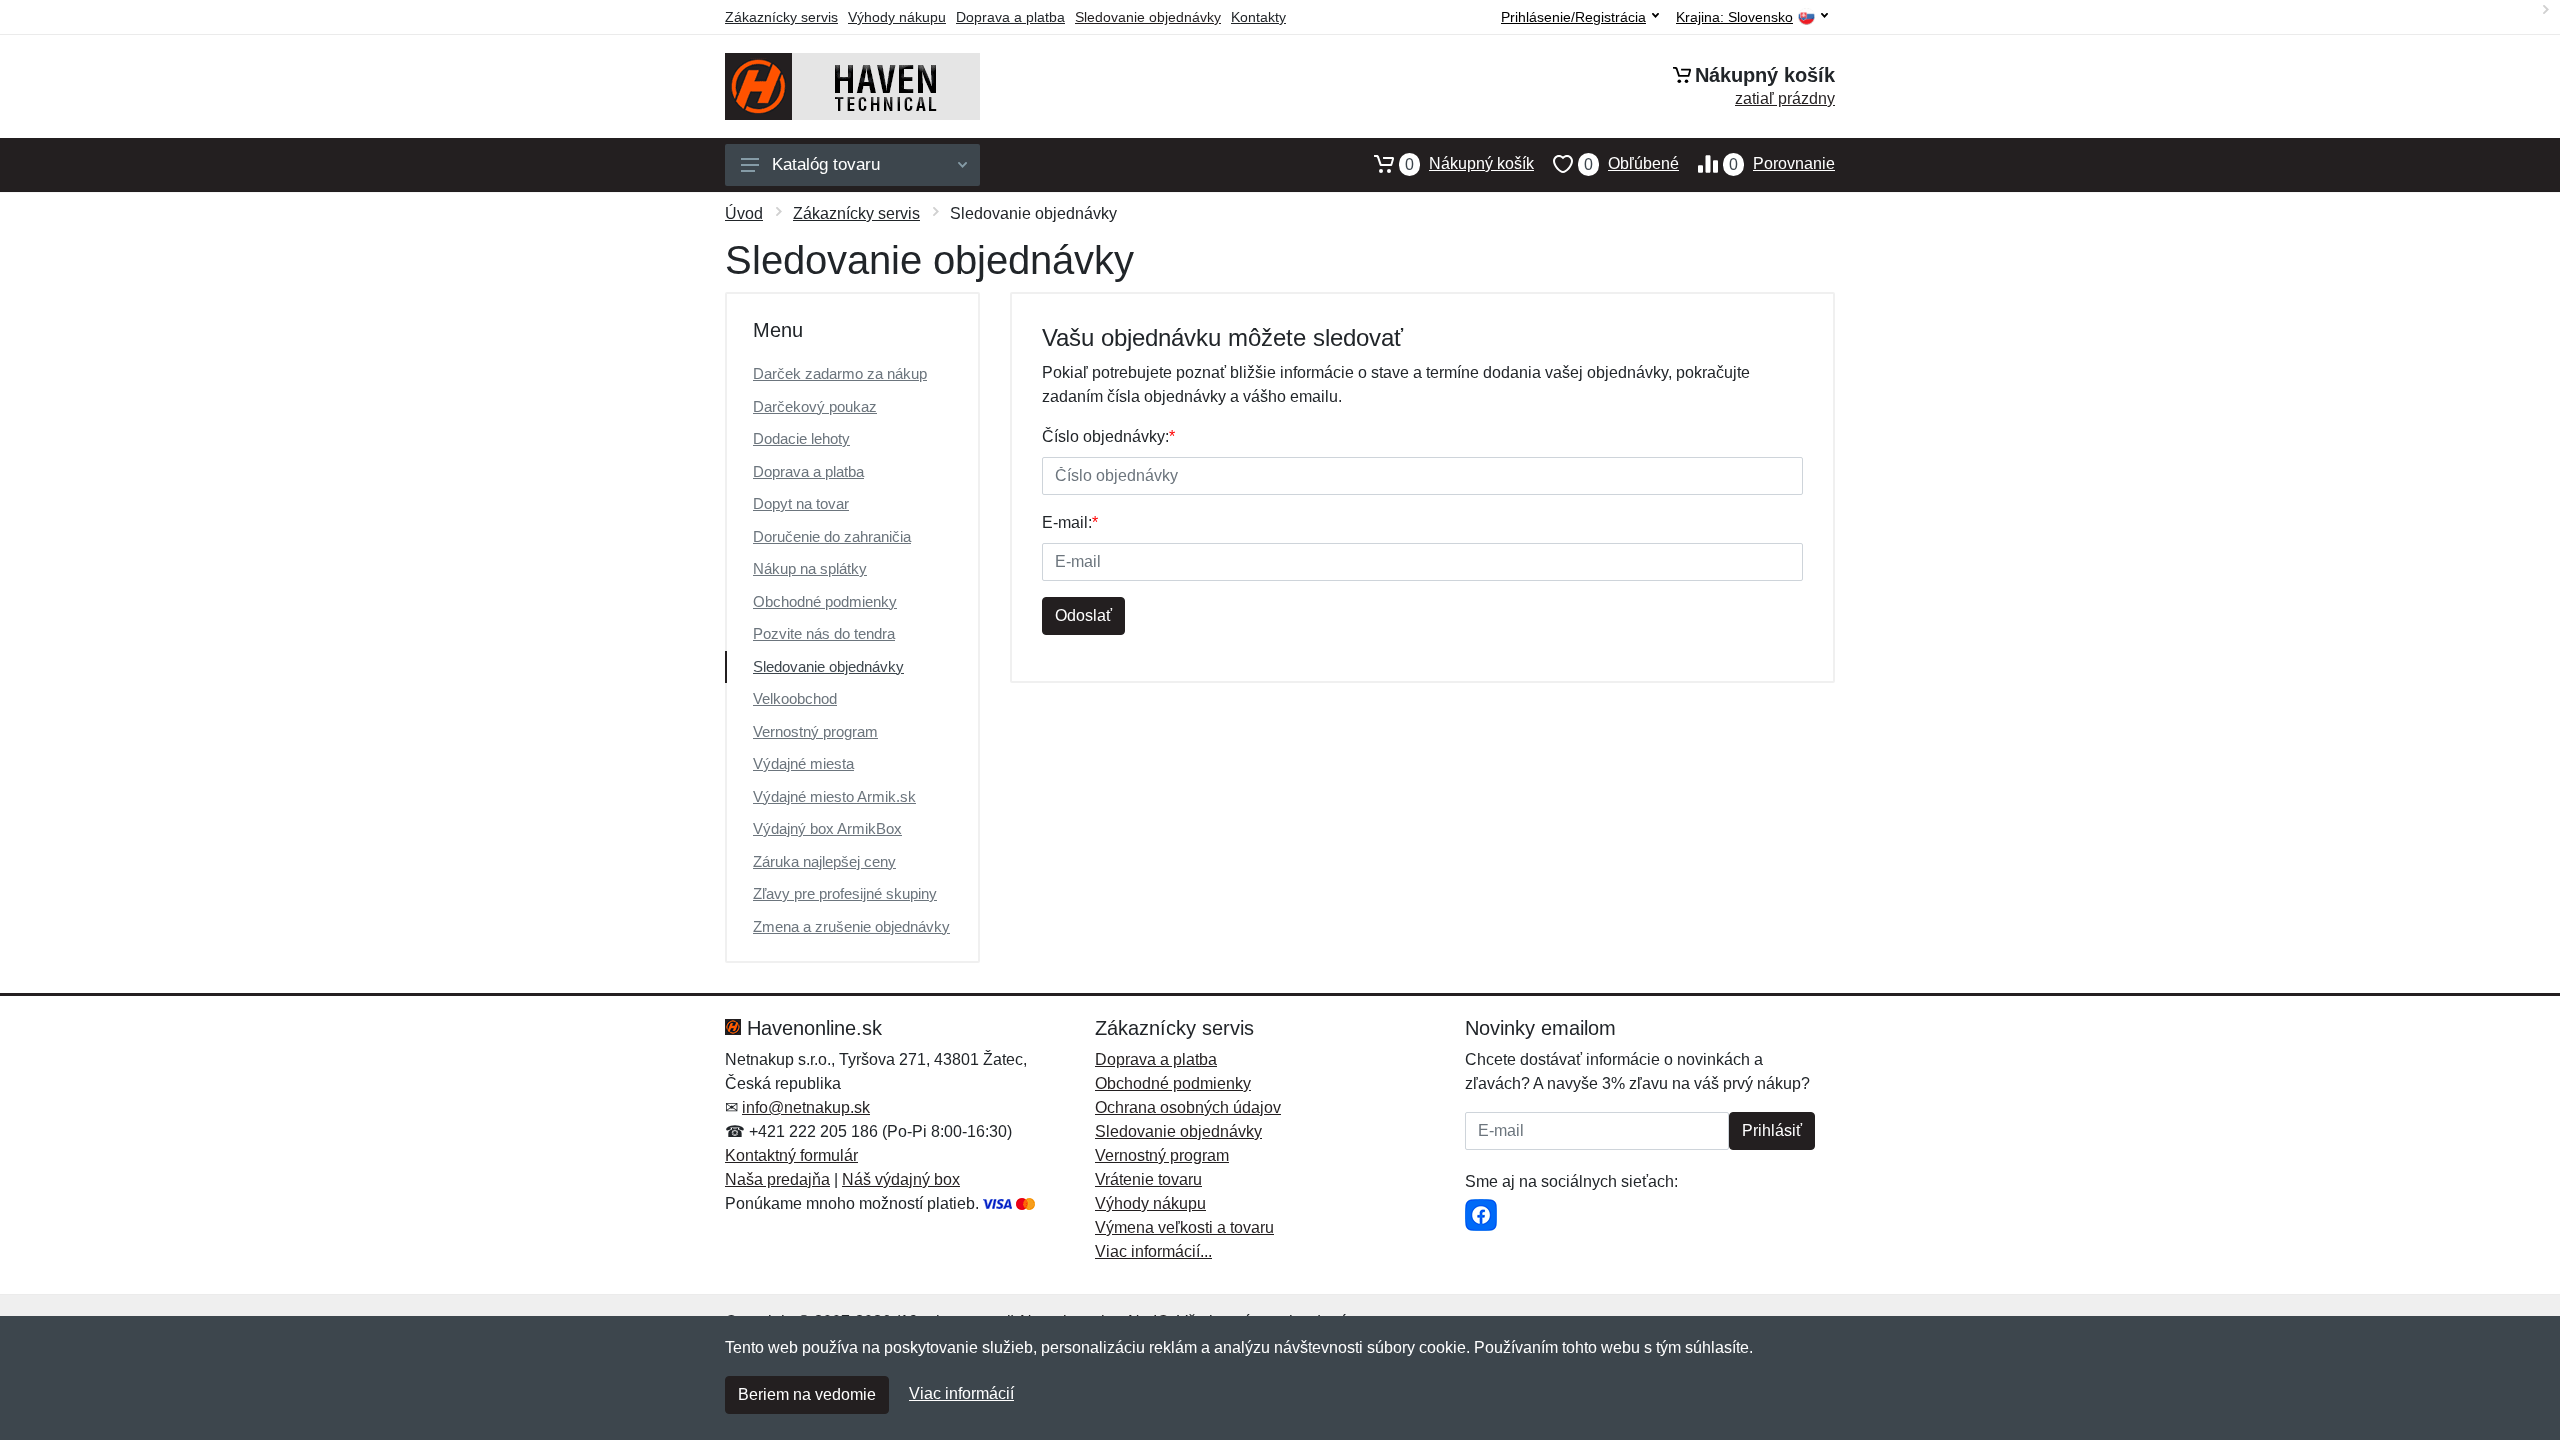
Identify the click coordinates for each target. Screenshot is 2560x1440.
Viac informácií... (1153, 1251)
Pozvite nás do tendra (824, 633)
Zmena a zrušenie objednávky (851, 926)
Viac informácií (961, 1393)
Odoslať (1083, 615)
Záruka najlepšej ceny (824, 861)
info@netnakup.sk (806, 1107)
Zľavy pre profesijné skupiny (845, 893)
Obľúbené (1631, 164)
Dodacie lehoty (801, 438)
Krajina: (1734, 17)
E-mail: (1070, 522)
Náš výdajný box (901, 1179)
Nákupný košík (1469, 164)
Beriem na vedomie (807, 1394)
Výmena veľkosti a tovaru (1184, 1227)
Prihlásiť (1772, 1130)
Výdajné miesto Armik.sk (834, 796)
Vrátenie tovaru (1148, 1179)
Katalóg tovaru (826, 164)
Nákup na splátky (810, 568)
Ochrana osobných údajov (1188, 1107)
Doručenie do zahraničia (832, 536)
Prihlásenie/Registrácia (1573, 17)
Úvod (744, 213)
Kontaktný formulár (791, 1155)
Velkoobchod (795, 698)
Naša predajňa (777, 1179)
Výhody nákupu (897, 17)
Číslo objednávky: (1108, 436)
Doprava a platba (1010, 17)
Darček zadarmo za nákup (840, 373)
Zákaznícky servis (781, 17)
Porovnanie (1782, 164)
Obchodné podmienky (825, 601)
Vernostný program (815, 731)
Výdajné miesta (803, 763)
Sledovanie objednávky (1148, 17)
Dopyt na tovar (801, 503)
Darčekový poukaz (815, 406)
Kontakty (1258, 17)
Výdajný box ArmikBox (827, 828)
